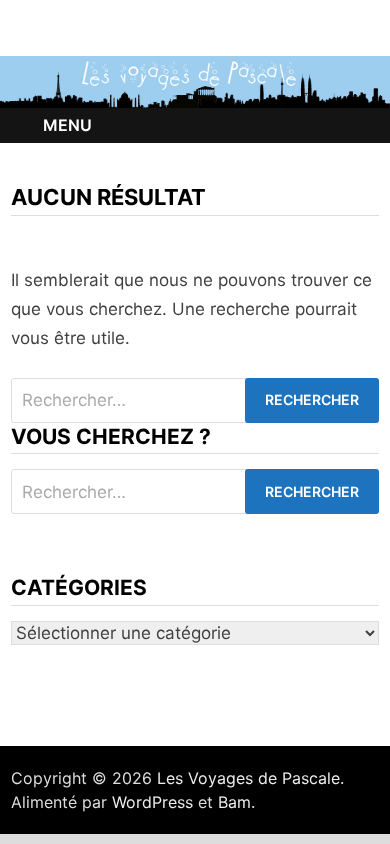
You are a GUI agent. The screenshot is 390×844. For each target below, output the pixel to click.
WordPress (152, 802)
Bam (234, 802)
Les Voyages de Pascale (248, 778)
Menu (67, 125)
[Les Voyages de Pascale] (195, 81)
